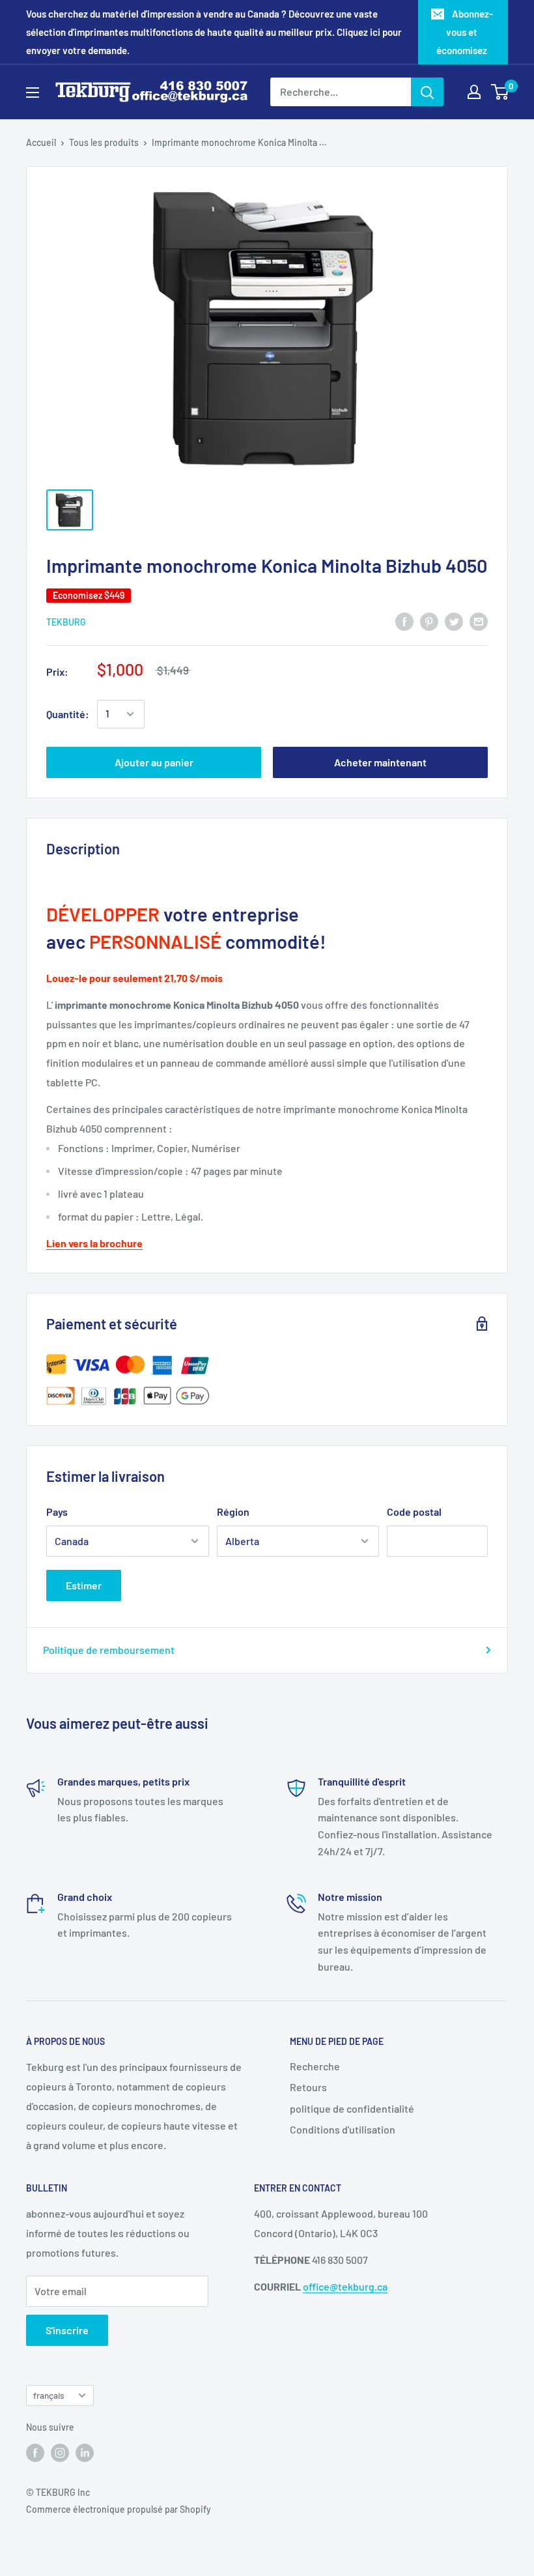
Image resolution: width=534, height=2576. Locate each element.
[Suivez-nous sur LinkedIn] (85, 2452)
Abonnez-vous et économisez (465, 32)
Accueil (41, 142)
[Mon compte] (474, 92)
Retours (308, 2087)
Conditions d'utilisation (343, 2129)
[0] (500, 92)
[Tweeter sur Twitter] (454, 621)
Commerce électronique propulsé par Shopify (119, 2509)
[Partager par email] (479, 621)
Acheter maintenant (380, 762)
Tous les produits (104, 142)
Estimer (84, 1585)
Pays (57, 1512)
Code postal (414, 1512)
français (49, 2395)
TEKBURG (66, 622)
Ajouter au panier (154, 762)
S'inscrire (67, 2330)
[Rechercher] (427, 92)
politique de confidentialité (352, 2108)
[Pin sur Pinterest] (429, 621)
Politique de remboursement (109, 1650)
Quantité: (68, 714)
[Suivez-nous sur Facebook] (35, 2452)
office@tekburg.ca (345, 2286)
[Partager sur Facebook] (404, 621)
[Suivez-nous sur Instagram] (60, 2452)
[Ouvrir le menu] (33, 93)
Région (233, 1512)
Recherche (315, 2066)
